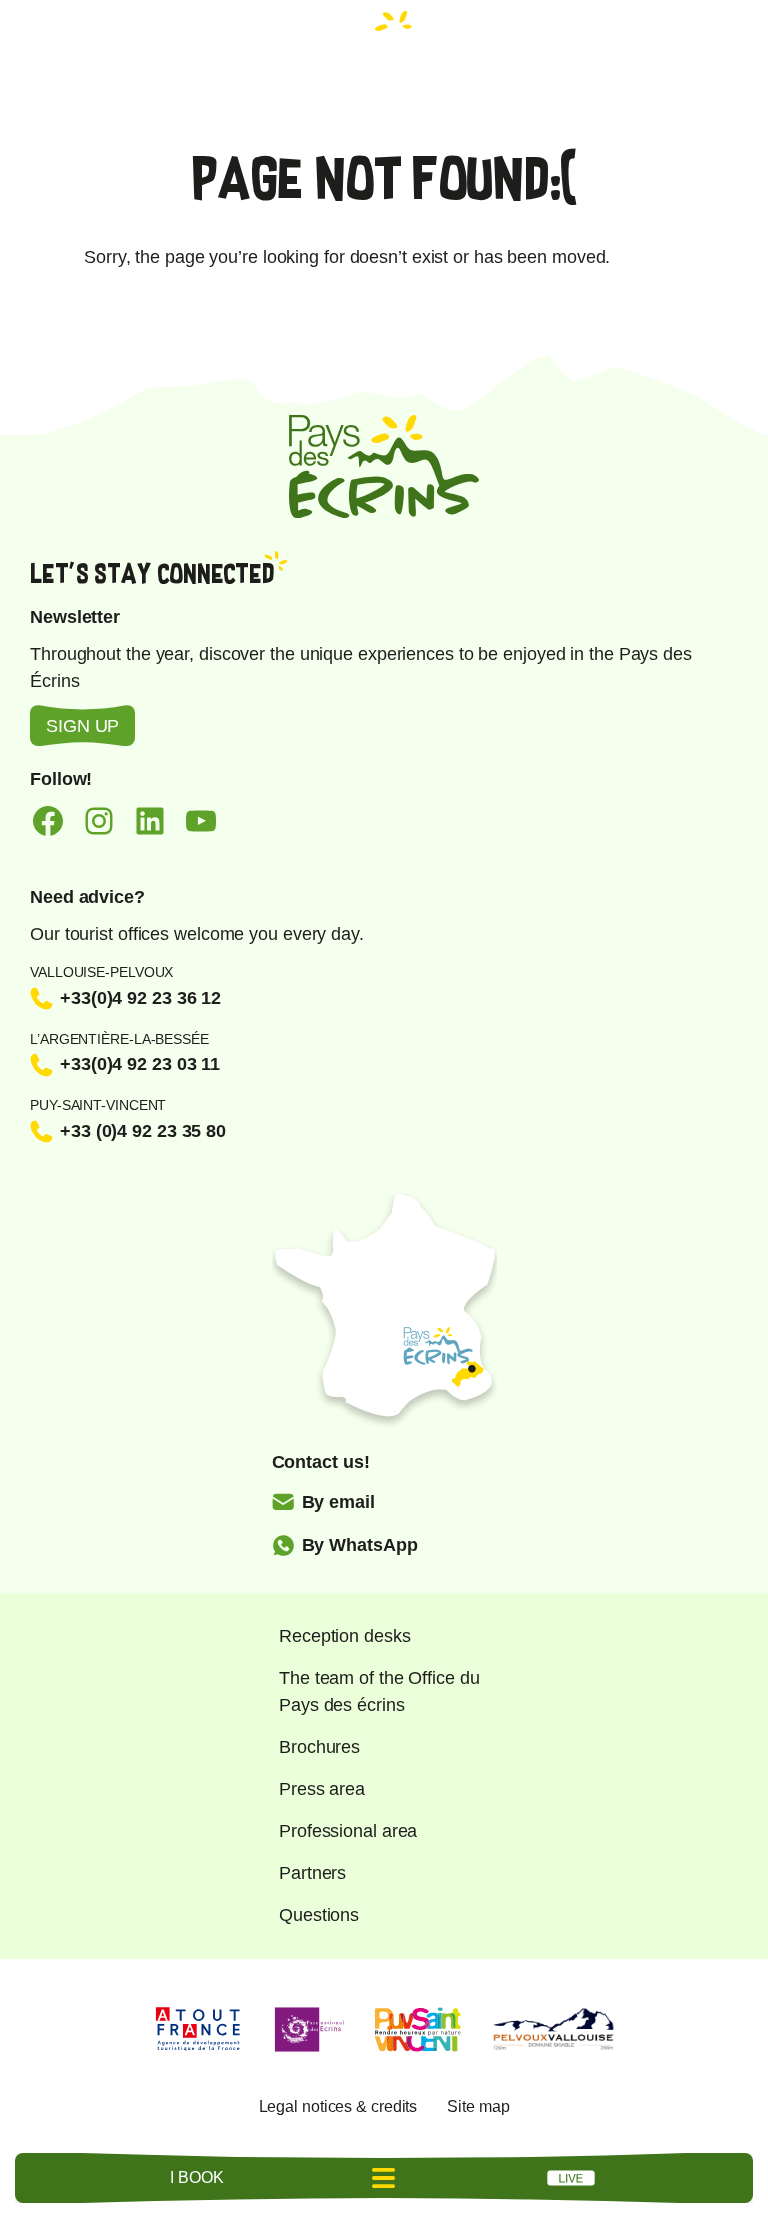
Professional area (348, 1831)
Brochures (319, 1747)
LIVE (571, 2178)
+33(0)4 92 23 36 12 (140, 998)
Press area (322, 1789)
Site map (478, 2106)
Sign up (82, 726)
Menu (384, 2178)
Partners (312, 1873)
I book (196, 2177)
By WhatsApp (360, 1545)
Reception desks (345, 1636)
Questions (319, 1915)
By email (338, 1502)
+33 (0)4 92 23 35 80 (143, 1131)
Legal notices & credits (338, 2106)
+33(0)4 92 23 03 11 (140, 1064)
